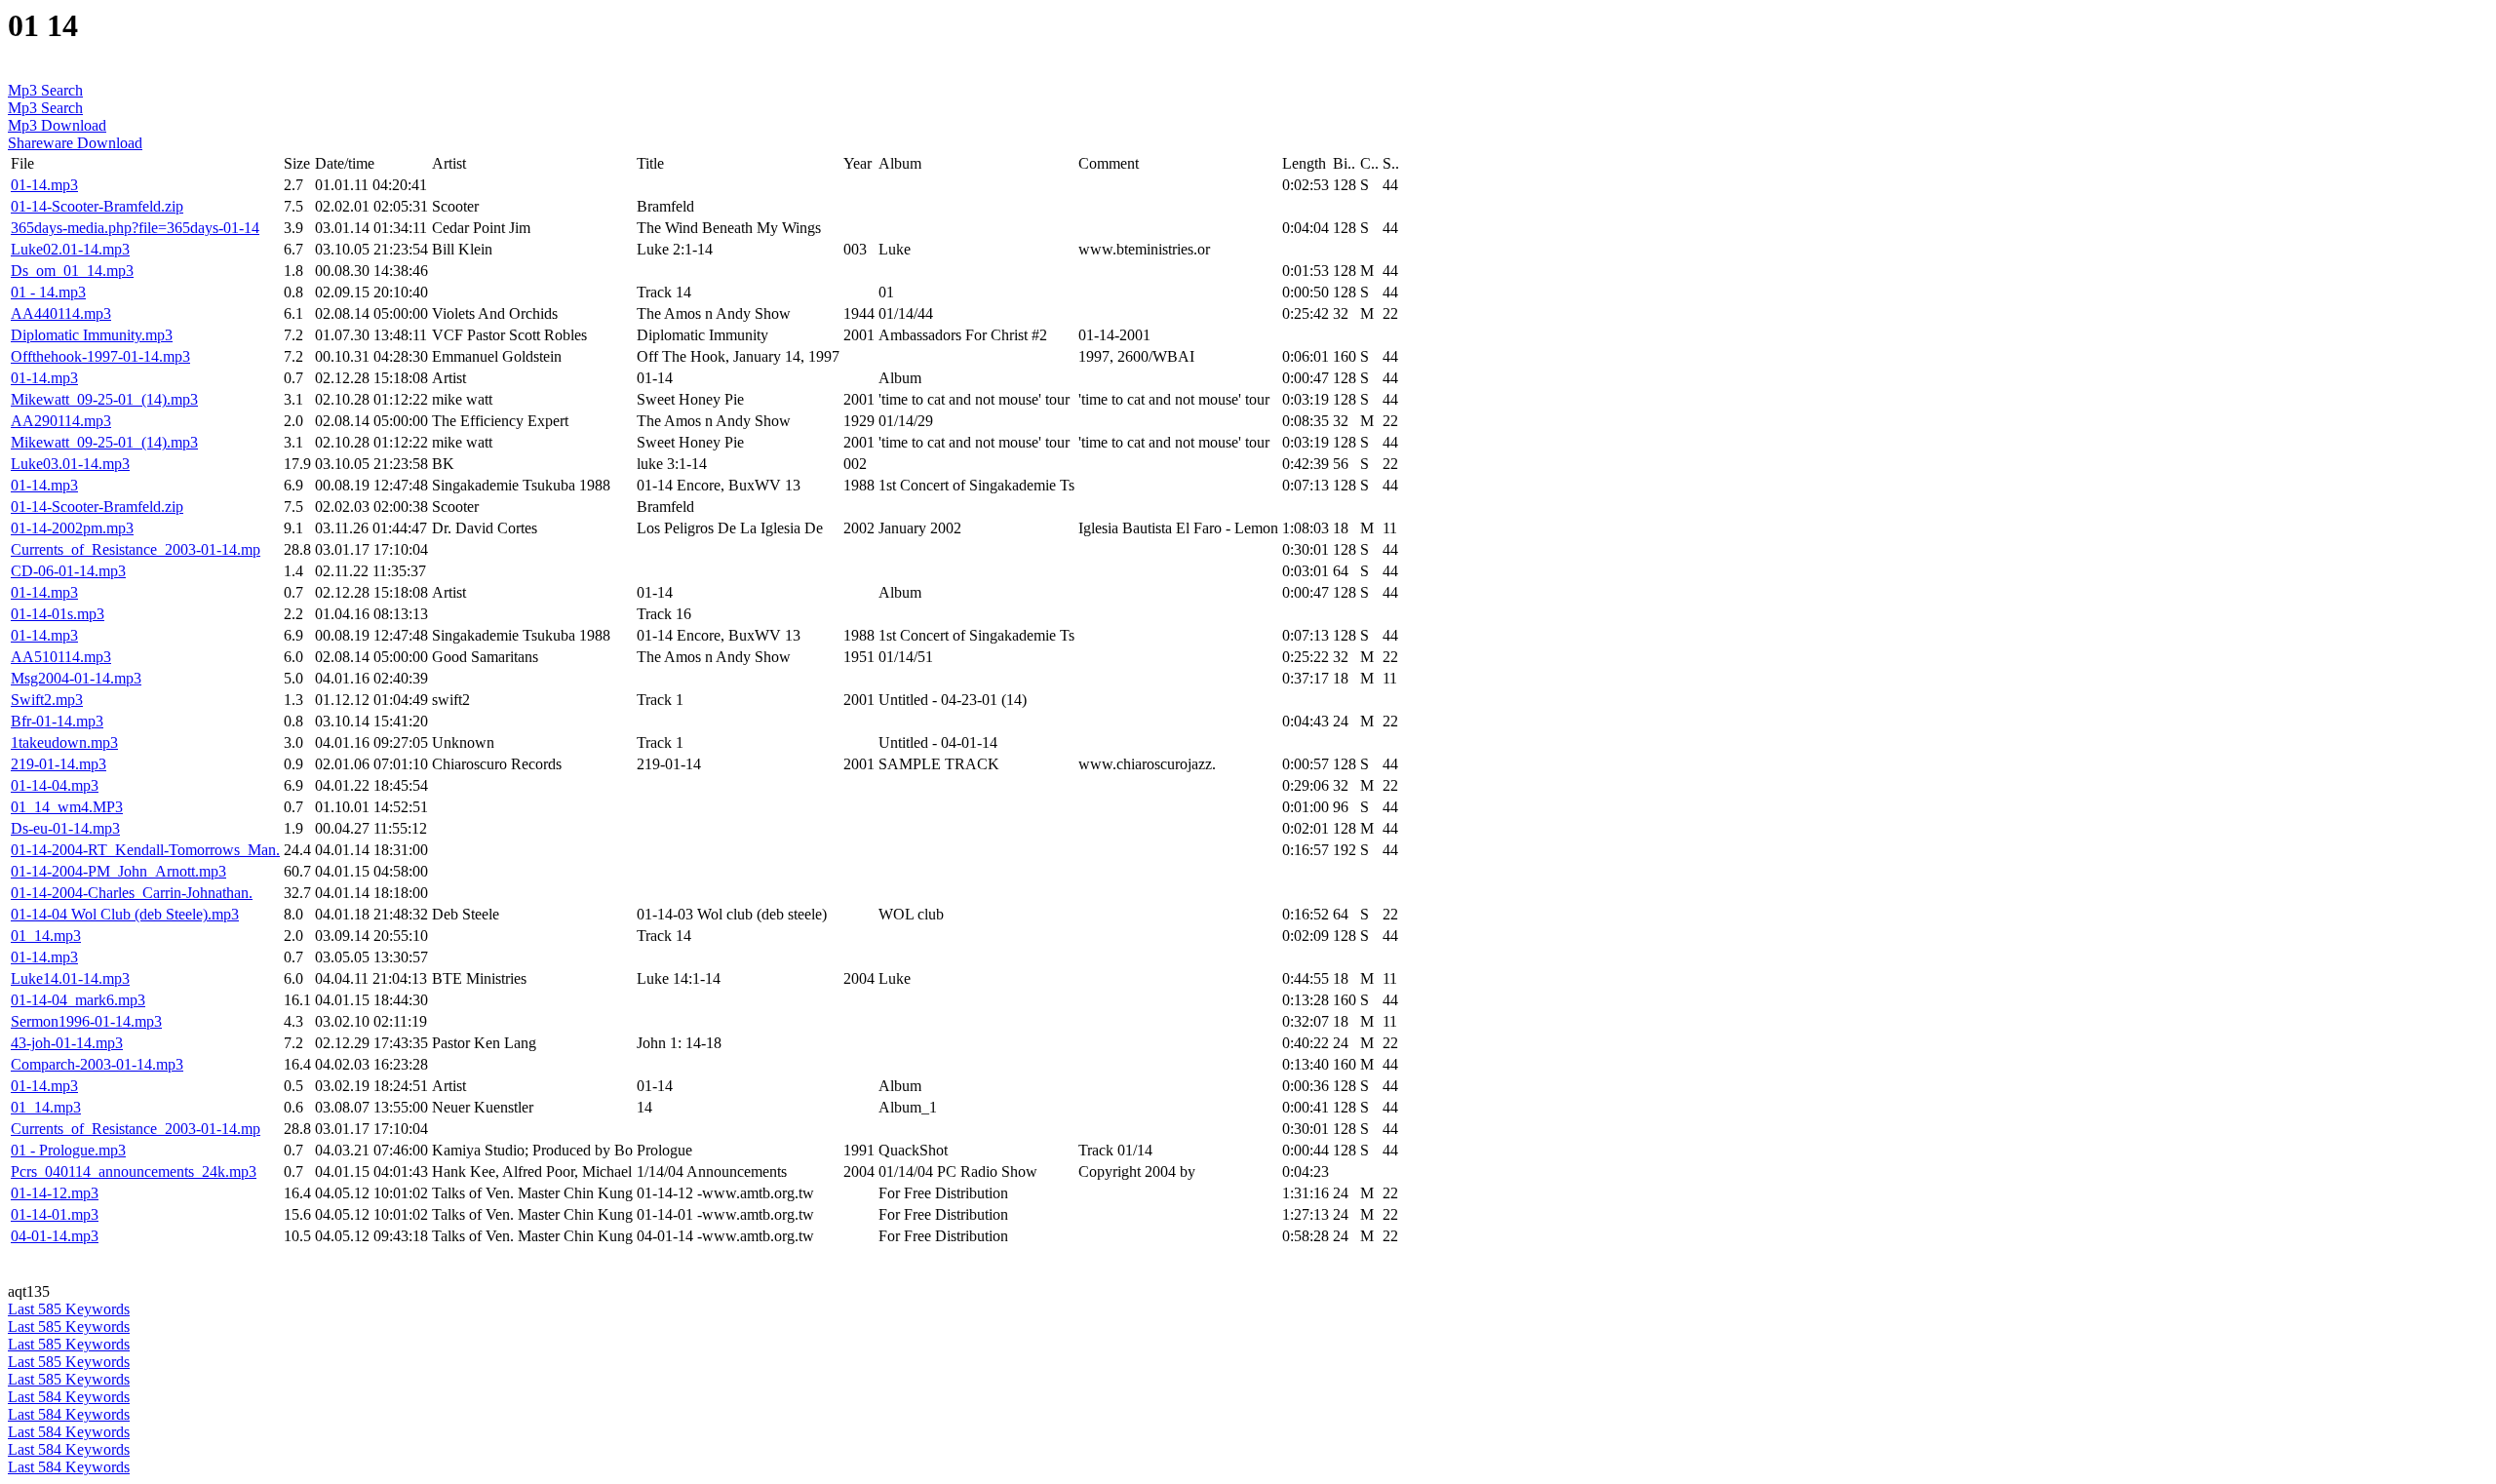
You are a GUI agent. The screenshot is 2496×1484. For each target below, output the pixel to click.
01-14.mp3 (44, 185)
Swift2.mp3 (47, 700)
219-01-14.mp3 (58, 764)
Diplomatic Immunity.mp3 (92, 335)
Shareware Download (75, 143)
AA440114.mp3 (61, 313)
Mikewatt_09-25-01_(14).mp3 (104, 399)
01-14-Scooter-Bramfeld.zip (97, 206)
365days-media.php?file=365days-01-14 (135, 228)
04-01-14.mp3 (55, 1236)
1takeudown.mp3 (64, 742)
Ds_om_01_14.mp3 (72, 271)
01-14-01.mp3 (55, 1214)
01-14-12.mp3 (55, 1193)
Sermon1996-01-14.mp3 (86, 1021)
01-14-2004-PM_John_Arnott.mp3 (118, 871)
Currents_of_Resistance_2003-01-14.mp (136, 549)
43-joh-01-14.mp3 (67, 1043)
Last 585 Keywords (69, 1309)
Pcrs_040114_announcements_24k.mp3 (134, 1172)
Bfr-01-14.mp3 (57, 721)
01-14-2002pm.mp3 (72, 528)
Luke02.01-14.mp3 (70, 249)
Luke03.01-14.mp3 (70, 464)
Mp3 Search (45, 90)
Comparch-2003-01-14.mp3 (97, 1064)
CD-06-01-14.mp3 (68, 571)
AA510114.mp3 (61, 657)
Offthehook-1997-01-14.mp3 (100, 356)
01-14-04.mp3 (55, 785)
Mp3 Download (57, 125)
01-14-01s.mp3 (58, 614)
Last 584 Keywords (69, 1397)
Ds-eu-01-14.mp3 (65, 828)
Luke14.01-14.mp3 (70, 978)
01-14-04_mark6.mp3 (78, 1000)
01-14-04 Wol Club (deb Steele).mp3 (125, 914)
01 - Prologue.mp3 (68, 1150)
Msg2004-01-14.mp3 (76, 678)
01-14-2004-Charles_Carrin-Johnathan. (132, 893)
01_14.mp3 (46, 936)
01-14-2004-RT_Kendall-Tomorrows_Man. (145, 850)
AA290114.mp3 (61, 421)
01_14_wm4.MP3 (67, 807)
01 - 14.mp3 (48, 292)
